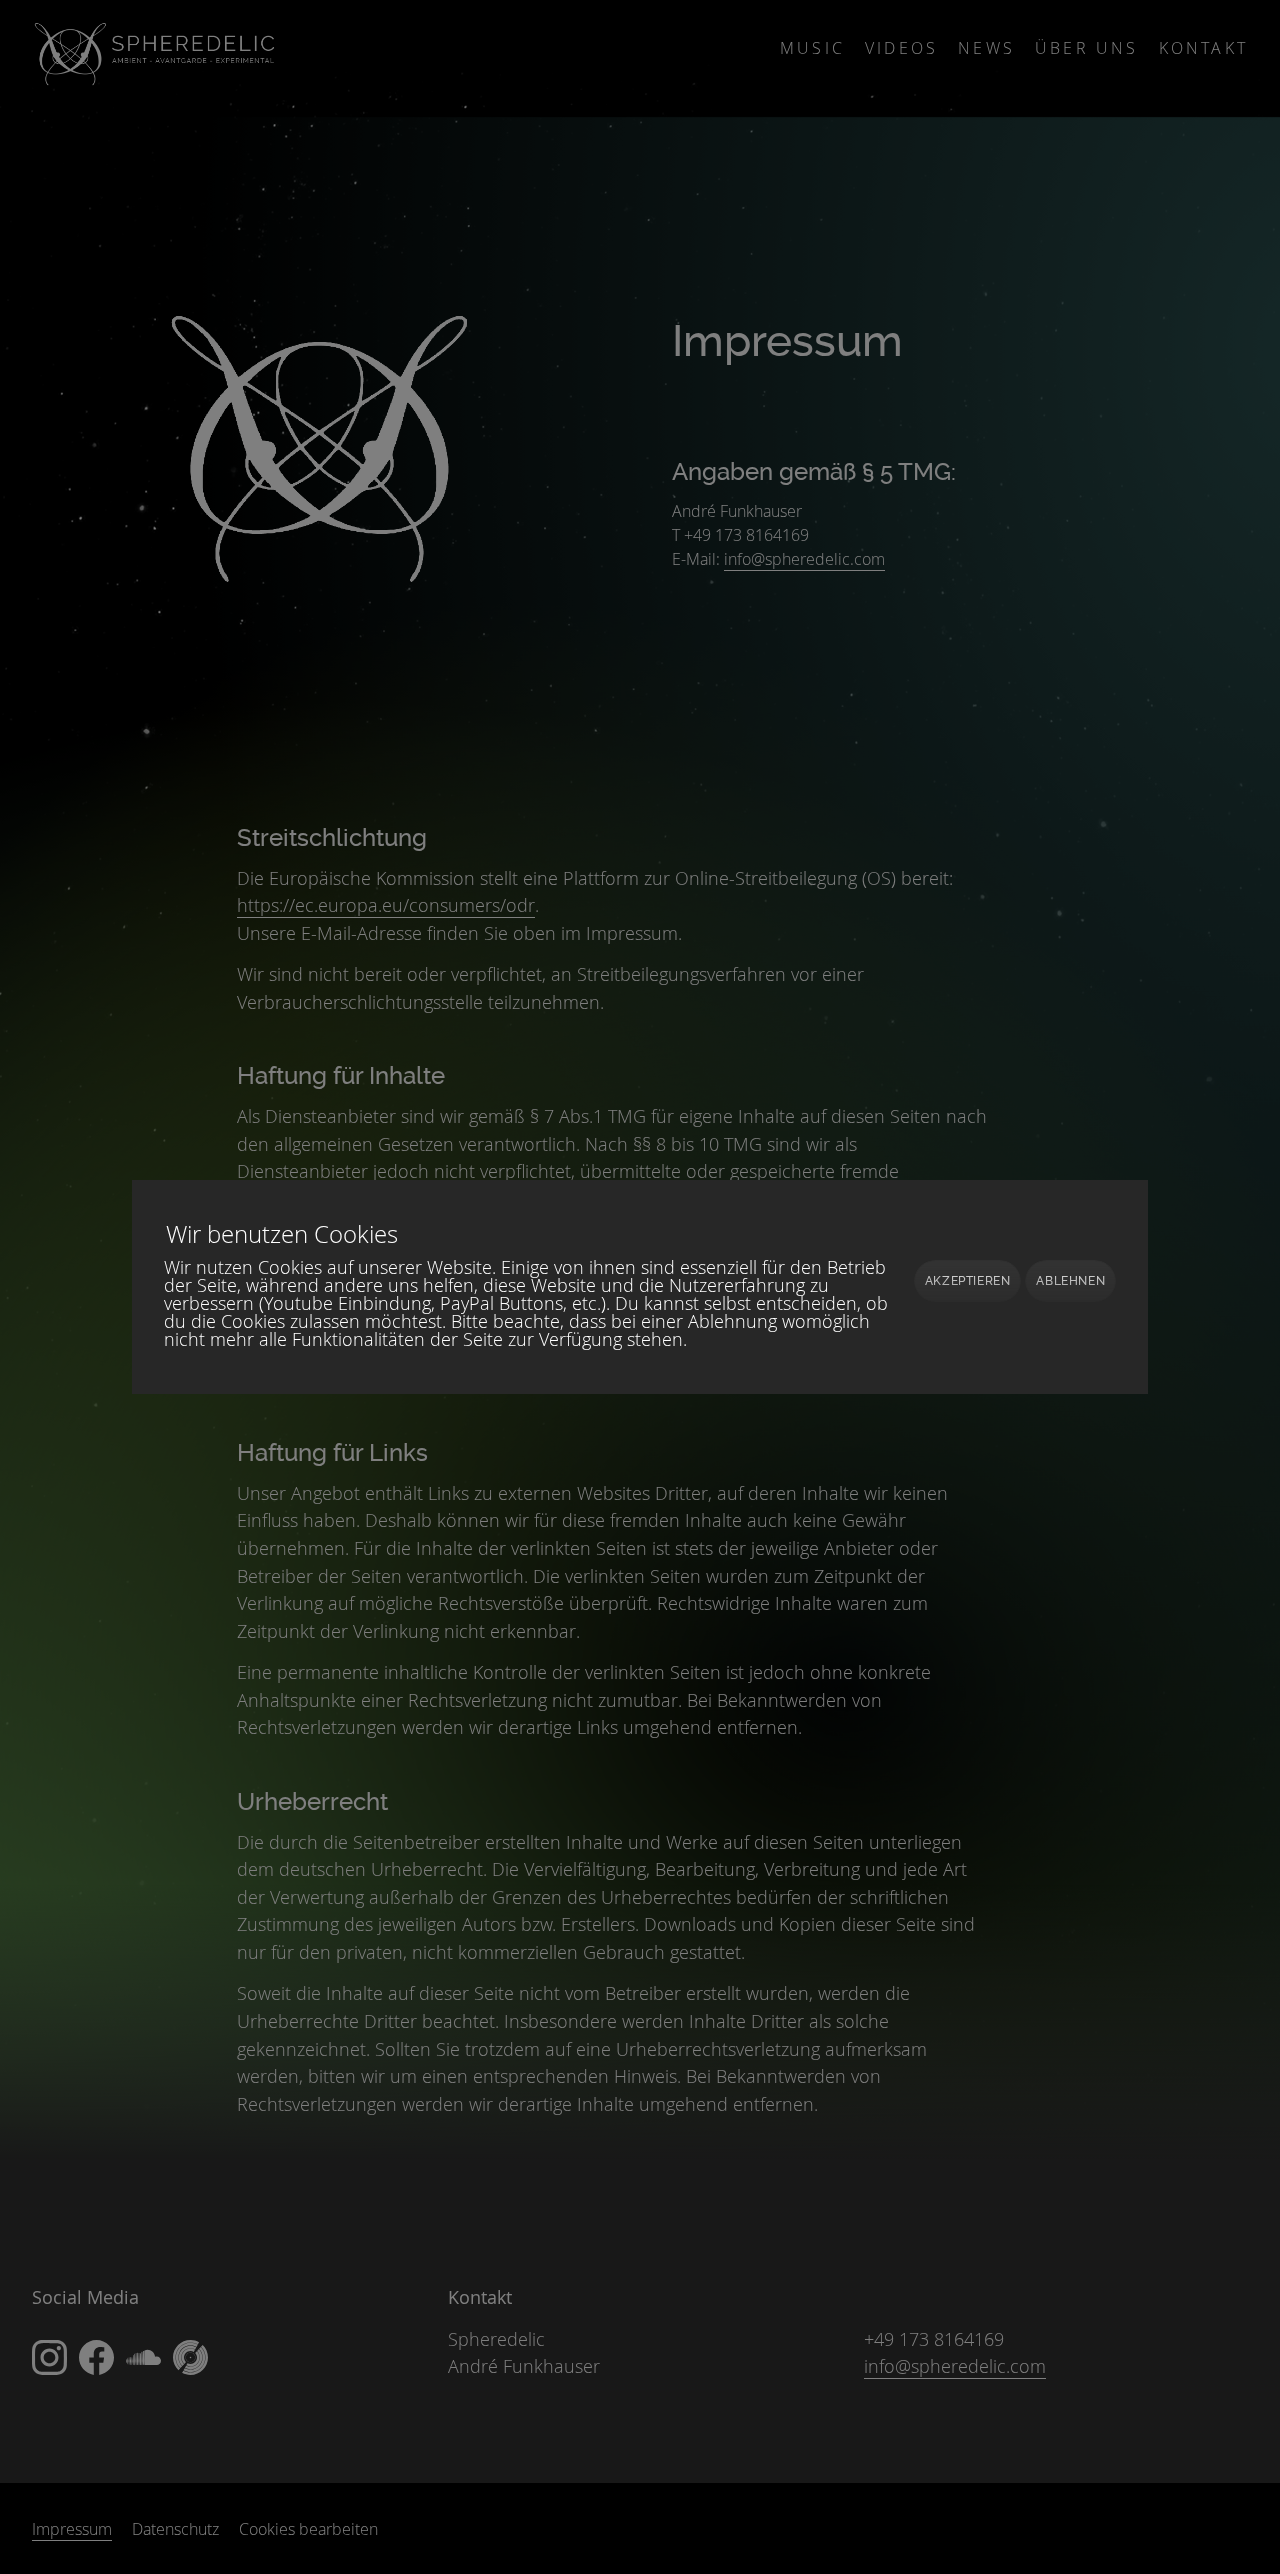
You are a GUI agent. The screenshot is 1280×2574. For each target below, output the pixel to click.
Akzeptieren (968, 1281)
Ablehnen (1070, 1281)
